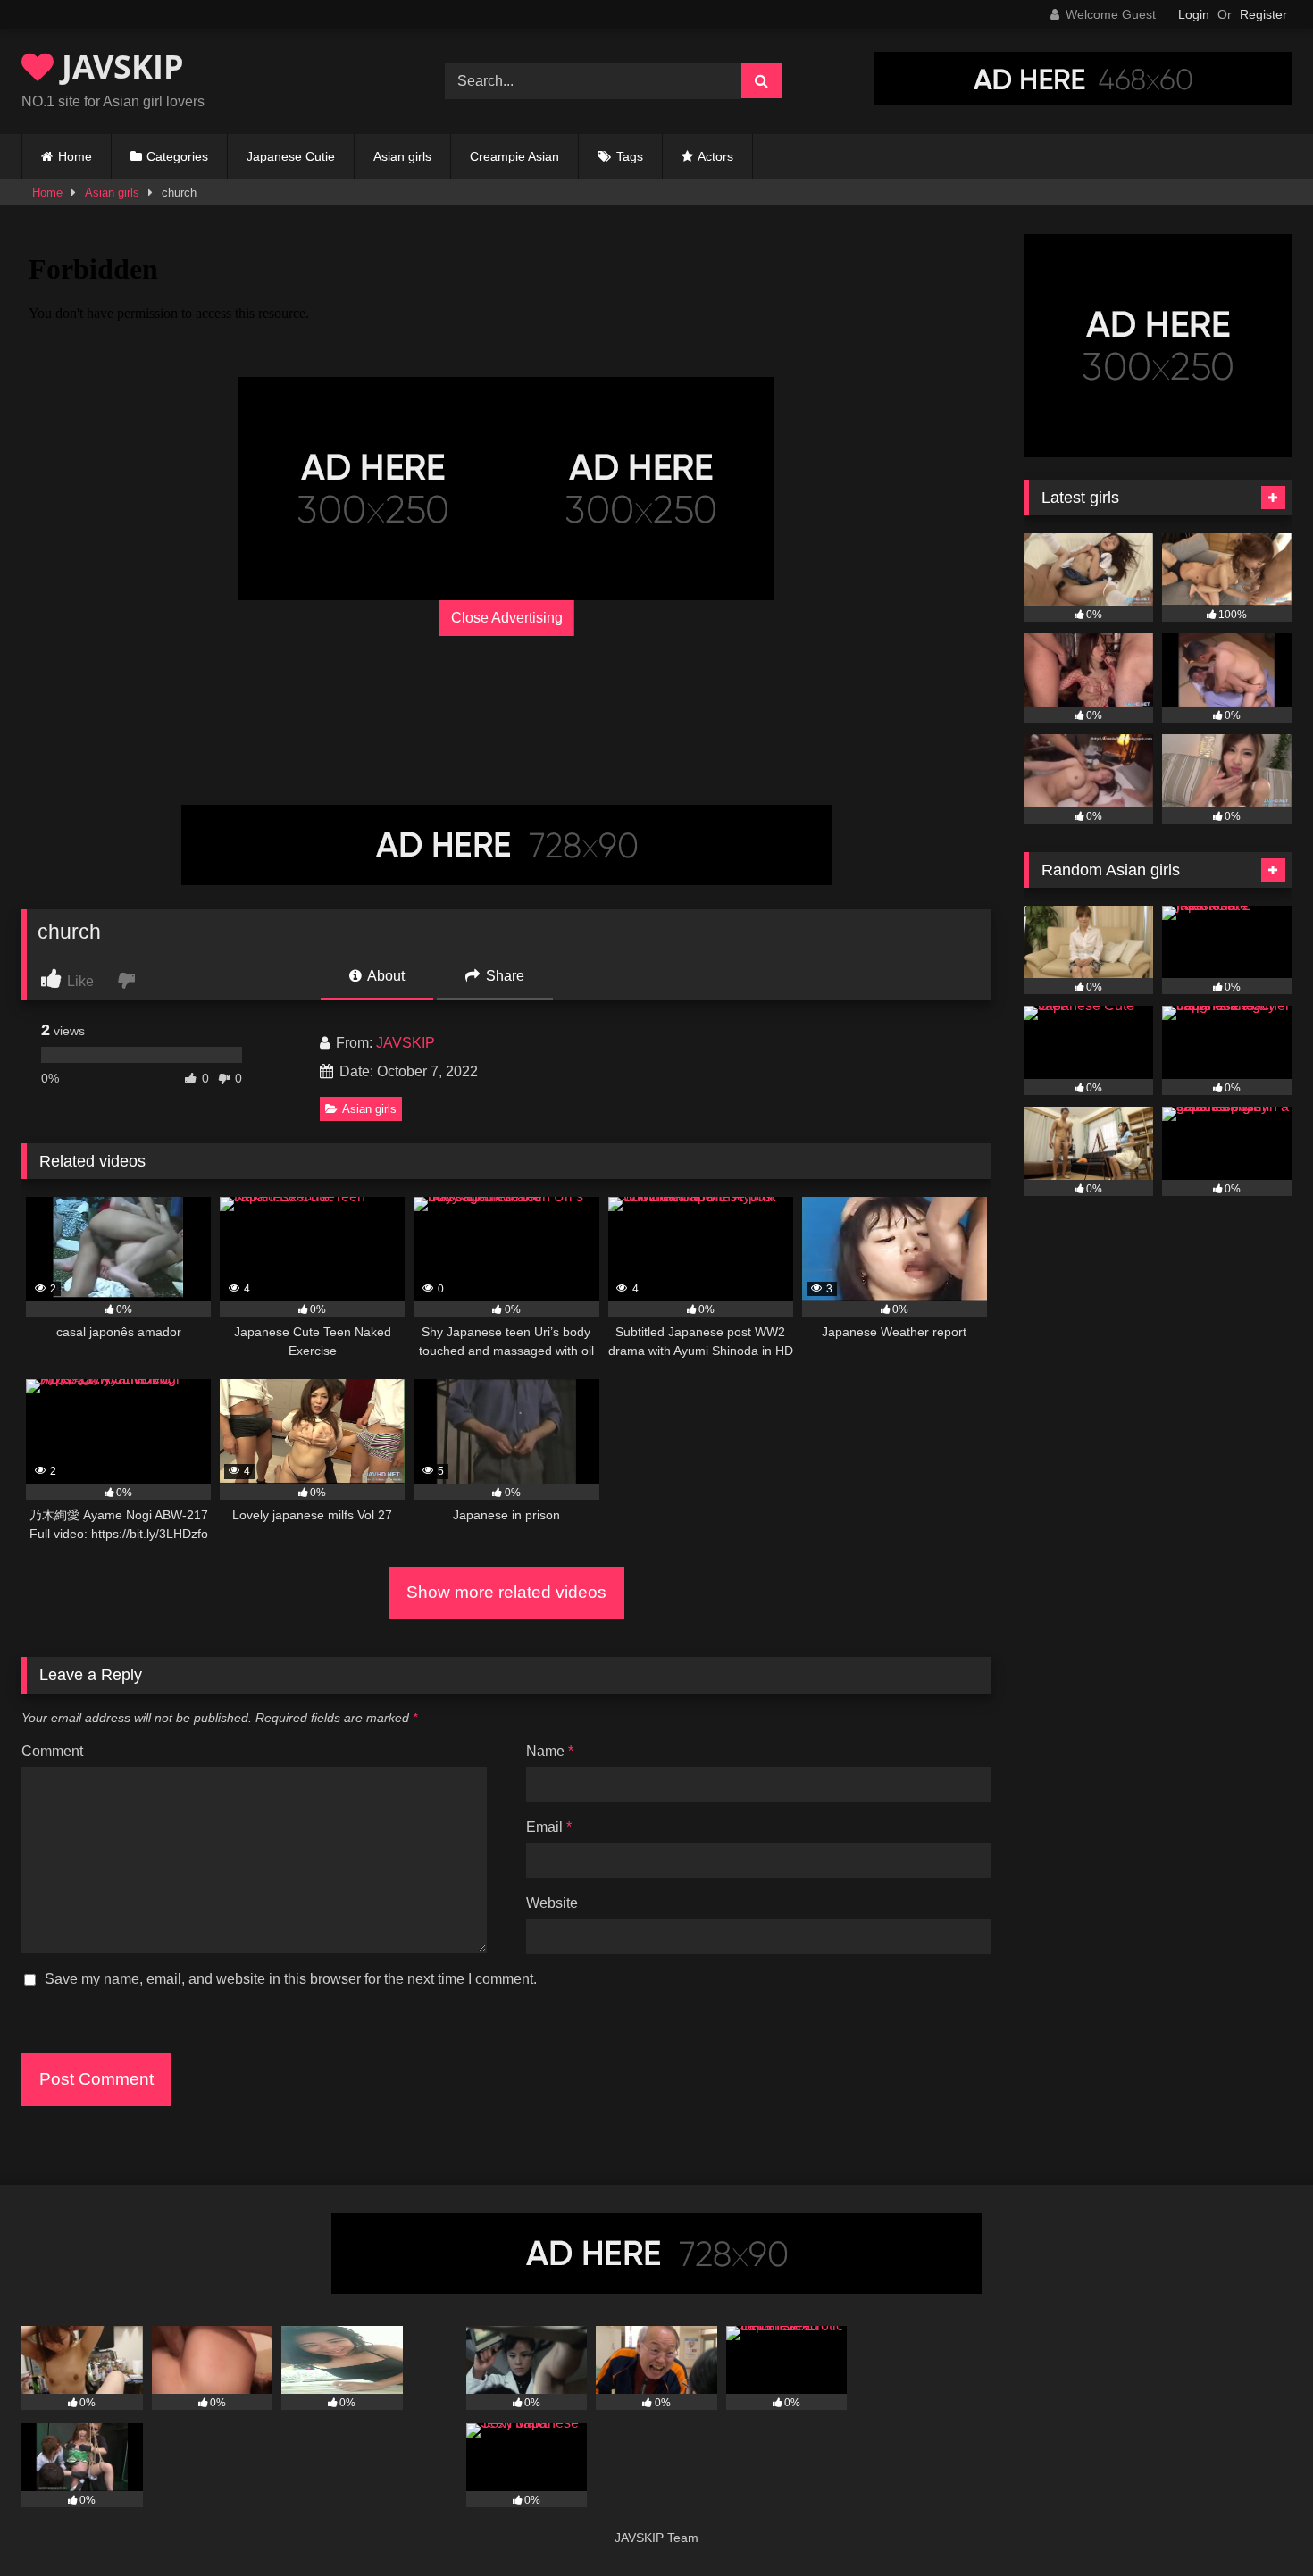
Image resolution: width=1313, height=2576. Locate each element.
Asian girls (402, 156)
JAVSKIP (119, 67)
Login (1194, 14)
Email (549, 1827)
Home (75, 156)
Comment (52, 1751)
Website (552, 1903)
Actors (715, 156)
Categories (177, 156)
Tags (630, 156)
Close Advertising (507, 618)
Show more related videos (506, 1592)
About (385, 976)
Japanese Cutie (291, 156)
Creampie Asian (514, 156)
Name (550, 1751)
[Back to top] (1258, 2523)
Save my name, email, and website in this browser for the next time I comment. (291, 1979)
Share (503, 976)
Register (1263, 14)
